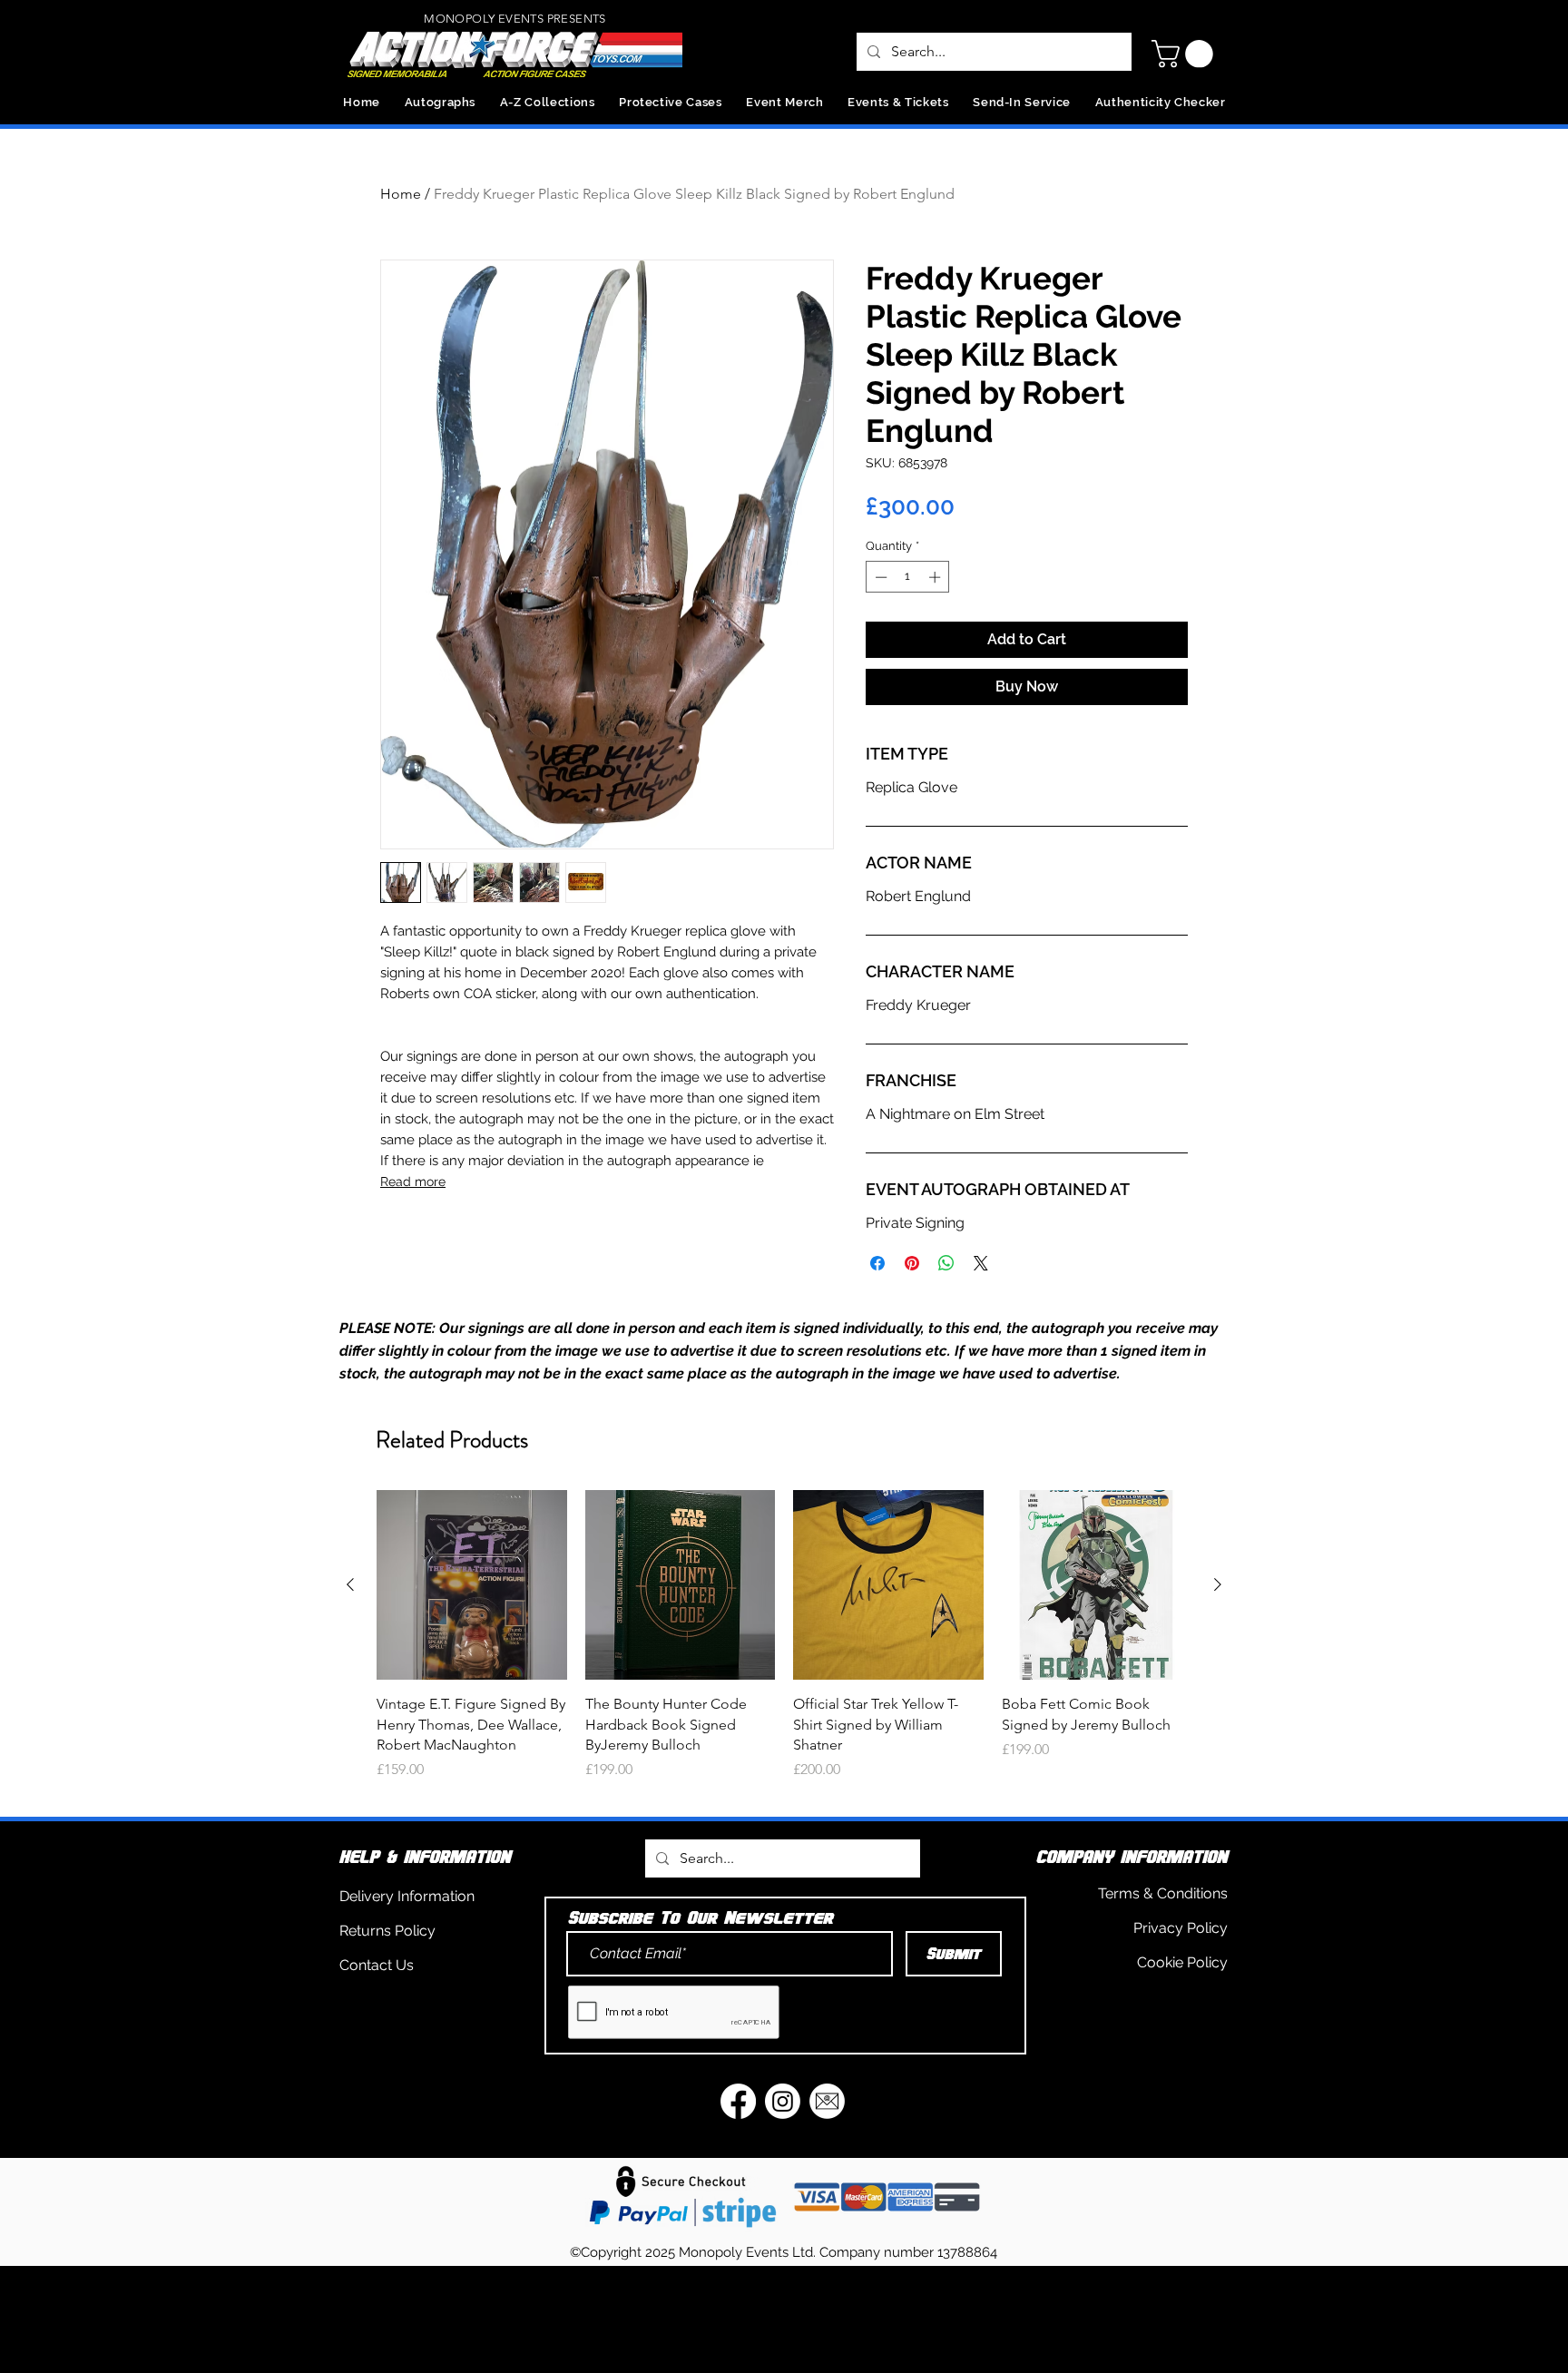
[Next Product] (1218, 1584)
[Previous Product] (350, 1584)
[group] (784, 1646)
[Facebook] (738, 2101)
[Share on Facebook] (877, 1263)
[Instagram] (783, 2101)
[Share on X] (981, 1263)
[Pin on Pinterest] (912, 1263)
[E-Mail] (827, 2101)
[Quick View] (472, 1585)
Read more (413, 1182)
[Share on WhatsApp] (946, 1263)
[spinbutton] (908, 577)
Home (401, 194)
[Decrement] (879, 577)
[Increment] (936, 577)
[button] (1186, 54)
